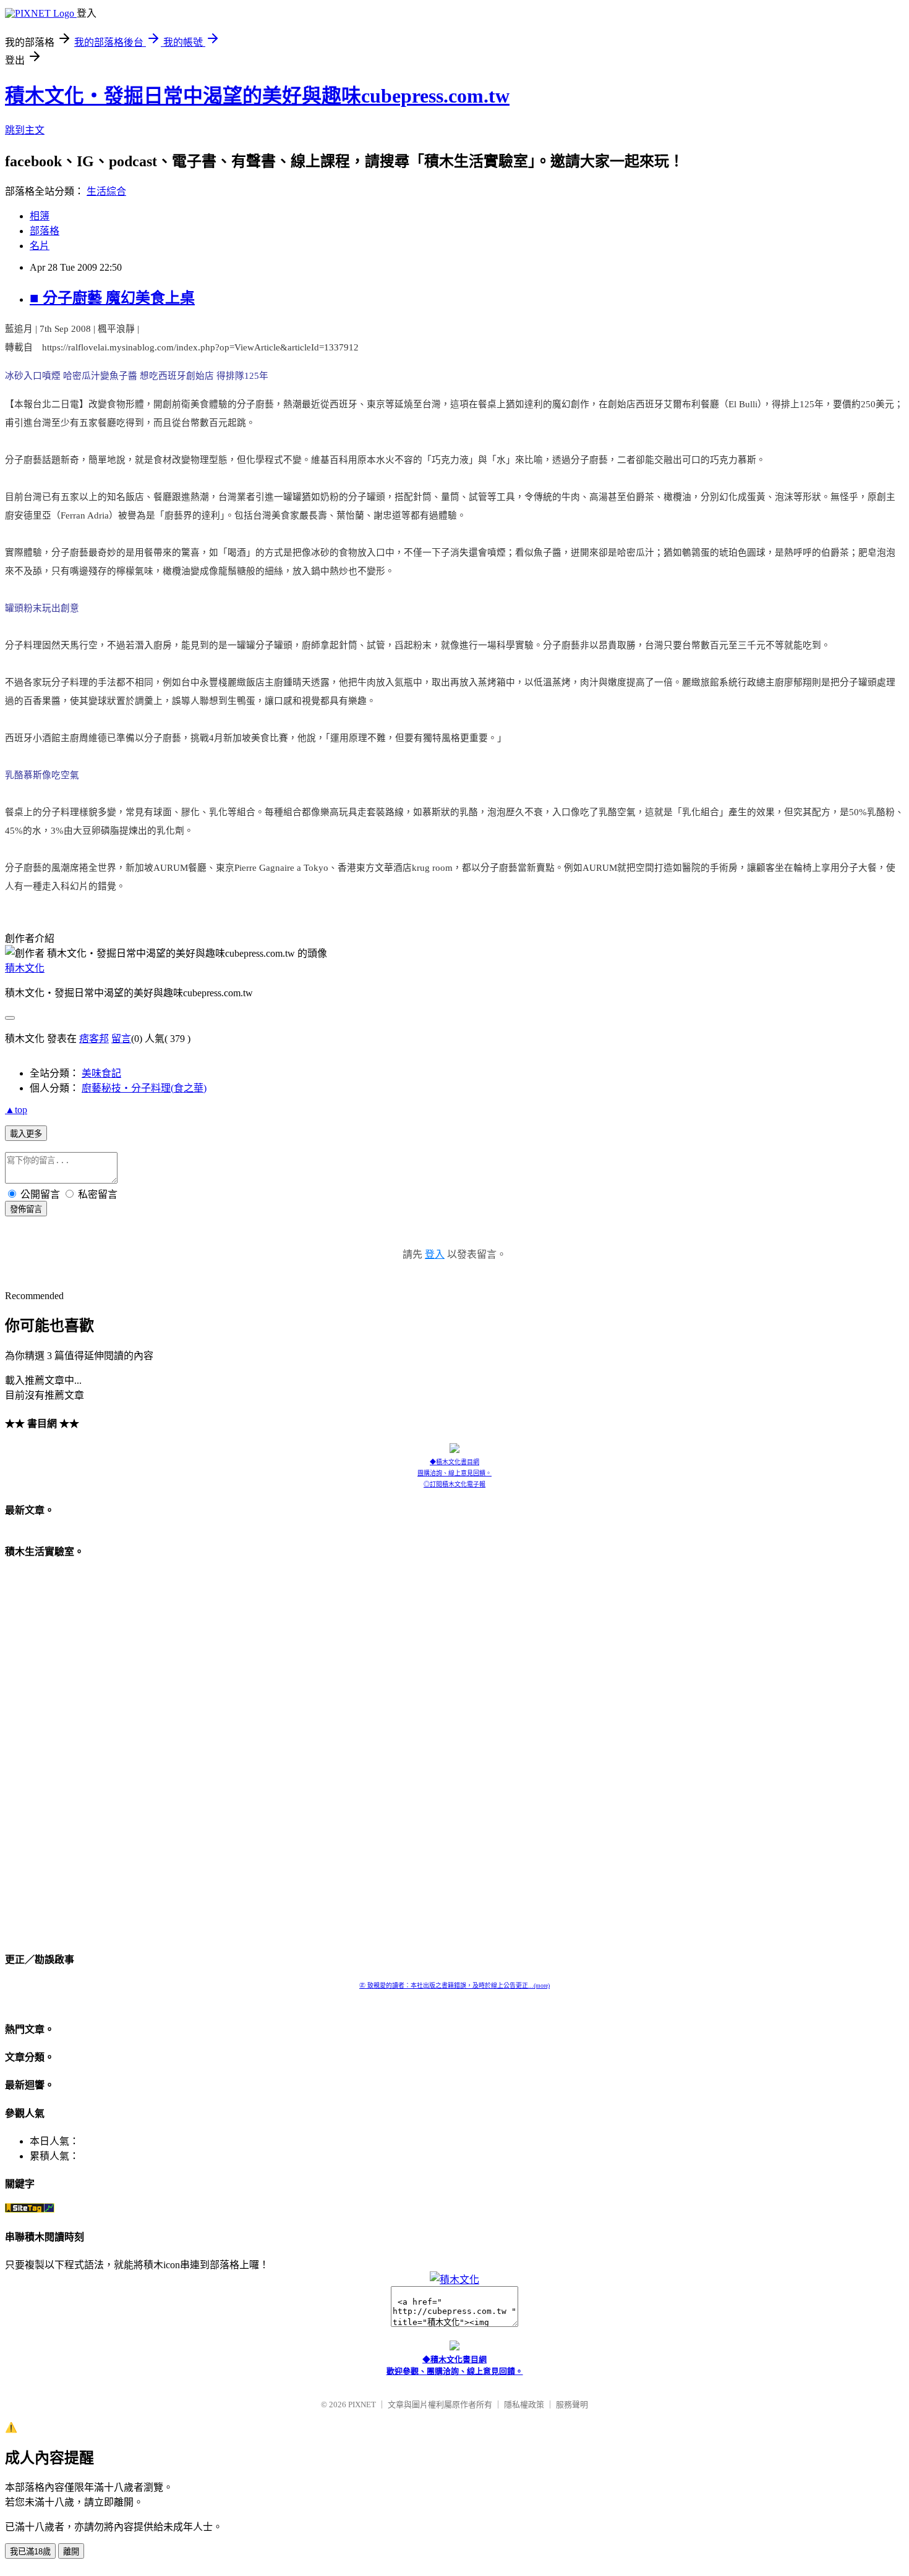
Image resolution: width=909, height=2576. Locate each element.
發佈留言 (26, 1209)
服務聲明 (572, 2404)
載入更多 (26, 1134)
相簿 (40, 216)
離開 (71, 2552)
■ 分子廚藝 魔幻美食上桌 (112, 298)
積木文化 (25, 968)
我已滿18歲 (30, 2552)
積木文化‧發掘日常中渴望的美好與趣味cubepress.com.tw (257, 96)
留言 (121, 1039)
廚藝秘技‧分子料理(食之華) (144, 1088)
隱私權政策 (524, 2404)
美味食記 (101, 1073)
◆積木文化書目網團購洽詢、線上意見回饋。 (454, 1468)
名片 (40, 246)
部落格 (45, 231)
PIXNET (362, 2404)
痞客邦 (94, 1039)
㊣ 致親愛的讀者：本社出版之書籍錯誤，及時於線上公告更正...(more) (454, 1985)
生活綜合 (106, 191)
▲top (16, 1110)
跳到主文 (25, 130)
